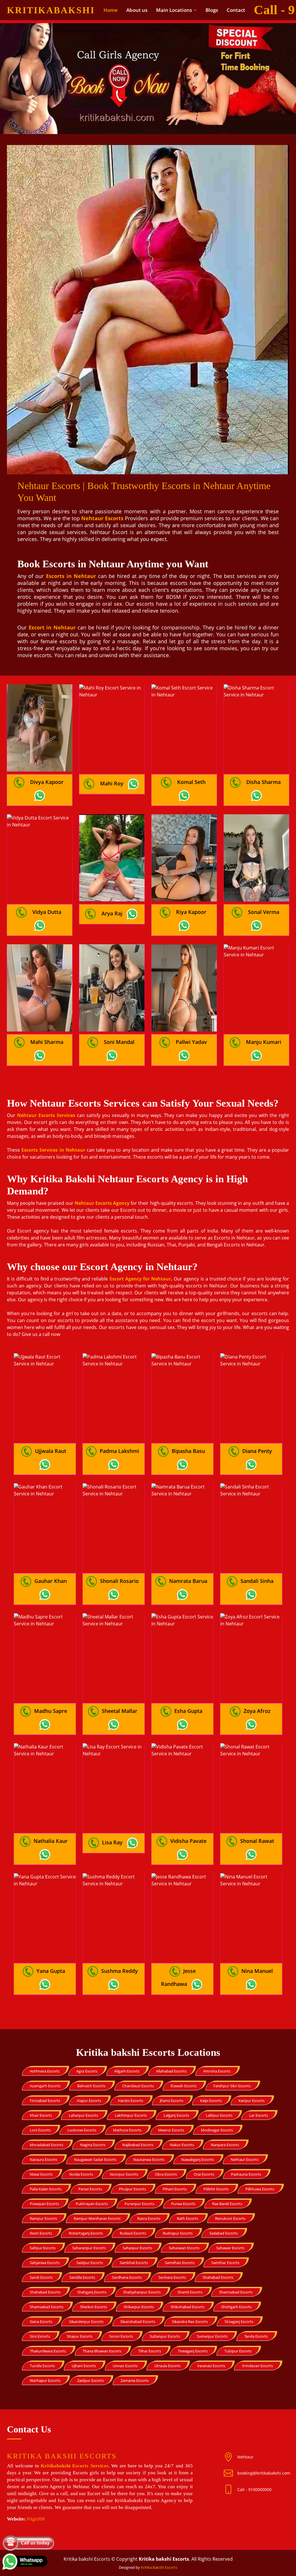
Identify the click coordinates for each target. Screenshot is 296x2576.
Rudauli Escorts (133, 2233)
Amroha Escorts (217, 2071)
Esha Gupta (188, 1711)
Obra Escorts (166, 2174)
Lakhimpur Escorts (131, 2115)
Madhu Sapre (51, 1711)
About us (137, 10)
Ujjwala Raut (51, 1451)
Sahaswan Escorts (184, 2248)
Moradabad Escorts (47, 2145)
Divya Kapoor (47, 782)
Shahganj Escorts (92, 2292)
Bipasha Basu (188, 1451)
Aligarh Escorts (127, 2071)
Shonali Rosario (119, 1581)
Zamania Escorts (135, 2380)
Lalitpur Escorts (219, 2115)
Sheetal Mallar (120, 1711)
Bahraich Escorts (91, 2086)
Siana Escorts (41, 2322)
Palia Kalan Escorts (46, 2189)
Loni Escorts (40, 2130)
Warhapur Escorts (45, 2380)
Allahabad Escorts (171, 2071)
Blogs (212, 10)
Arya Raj (112, 913)
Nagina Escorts (93, 2145)
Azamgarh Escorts (45, 2086)
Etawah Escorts (184, 2086)
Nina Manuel (257, 1971)
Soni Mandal (119, 1042)
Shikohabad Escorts (187, 2307)
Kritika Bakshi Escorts (159, 2567)
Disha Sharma (263, 782)
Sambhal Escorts (134, 2263)
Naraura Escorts (44, 2159)
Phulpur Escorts (132, 2189)
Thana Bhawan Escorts (102, 2351)
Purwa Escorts (183, 2204)
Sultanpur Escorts (165, 2336)
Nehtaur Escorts (245, 2159)
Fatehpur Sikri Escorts (232, 2086)
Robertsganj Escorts (86, 2233)
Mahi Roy (112, 783)
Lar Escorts (259, 2115)
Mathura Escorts (127, 2130)
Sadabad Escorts (223, 2233)
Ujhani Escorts (84, 2366)
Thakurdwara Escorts (48, 2351)
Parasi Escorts (90, 2189)
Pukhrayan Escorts (92, 2204)
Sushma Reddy (120, 1971)
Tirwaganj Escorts (193, 2351)
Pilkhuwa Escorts (260, 2189)
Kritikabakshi (51, 10)
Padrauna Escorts (246, 2174)
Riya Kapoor (191, 912)
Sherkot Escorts (94, 2307)
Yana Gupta (51, 1971)
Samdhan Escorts (180, 2263)
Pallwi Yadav (191, 1042)
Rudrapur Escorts (178, 2233)
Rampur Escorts (43, 2218)
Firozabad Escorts (45, 2101)
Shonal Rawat (257, 1841)
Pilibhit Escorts (216, 2189)
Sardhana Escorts (127, 2277)
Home (111, 10)
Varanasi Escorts (211, 2366)
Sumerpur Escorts (212, 2336)
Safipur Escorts (43, 2248)
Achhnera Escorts (45, 2071)
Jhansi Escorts (172, 2101)
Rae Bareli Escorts (227, 2204)
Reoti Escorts (41, 2233)
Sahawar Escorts (230, 2248)
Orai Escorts (204, 2174)
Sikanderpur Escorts (86, 2322)
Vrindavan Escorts (257, 2366)
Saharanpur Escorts (89, 2248)
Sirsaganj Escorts (239, 2322)
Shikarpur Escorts (139, 2307)
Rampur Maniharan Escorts (97, 2218)
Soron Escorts (121, 2336)
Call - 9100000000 (254, 2489)
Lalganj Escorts (176, 2115)
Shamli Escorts (190, 2292)
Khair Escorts (41, 2115)
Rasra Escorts (149, 2218)
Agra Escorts (87, 2071)
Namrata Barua (188, 1581)
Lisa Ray (112, 1842)
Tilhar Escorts (150, 2351)
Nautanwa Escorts (149, 2159)
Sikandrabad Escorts (138, 2322)
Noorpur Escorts (124, 2174)
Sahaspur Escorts (137, 2248)
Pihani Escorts (175, 2189)
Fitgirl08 (36, 2519)
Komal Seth (191, 782)
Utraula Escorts (167, 2366)
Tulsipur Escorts (238, 2351)
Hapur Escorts (89, 2101)
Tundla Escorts (42, 2366)
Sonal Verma (264, 912)
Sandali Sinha (257, 1581)
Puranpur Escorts (139, 2204)
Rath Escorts (188, 2218)
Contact (236, 10)
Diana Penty (257, 1451)
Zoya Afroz (257, 1711)
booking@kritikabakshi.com (264, 2473)
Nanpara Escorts (225, 2145)
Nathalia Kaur (51, 1841)
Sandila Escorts (82, 2277)
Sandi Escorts (41, 2277)
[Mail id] (231, 2490)
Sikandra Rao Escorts (190, 2322)
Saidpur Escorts (90, 2263)
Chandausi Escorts (138, 2086)
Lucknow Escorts (82, 2130)
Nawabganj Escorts (198, 2159)
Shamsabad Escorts (236, 2292)
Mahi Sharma (47, 1042)
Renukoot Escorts (230, 2218)
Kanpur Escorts (251, 2101)
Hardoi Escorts (131, 2101)
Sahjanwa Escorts (45, 2263)
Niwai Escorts (41, 2174)
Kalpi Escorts (211, 2101)
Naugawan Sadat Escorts (95, 2159)
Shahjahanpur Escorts (142, 2292)
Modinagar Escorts (217, 2130)
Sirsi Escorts (40, 2336)
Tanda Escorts (256, 2336)
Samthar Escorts (225, 2263)
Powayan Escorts (44, 2204)
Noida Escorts (81, 2174)
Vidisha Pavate (188, 1841)
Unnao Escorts (125, 2366)
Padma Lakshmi (119, 1451)
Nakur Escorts (182, 2145)
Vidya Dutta (47, 912)
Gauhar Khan (51, 1581)
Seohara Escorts (172, 2277)
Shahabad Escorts (218, 2277)
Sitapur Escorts (80, 2336)
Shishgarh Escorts (236, 2307)
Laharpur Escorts (83, 2115)
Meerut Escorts (171, 2130)
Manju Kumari (264, 1042)
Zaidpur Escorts (90, 2380)
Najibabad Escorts (138, 2145)
